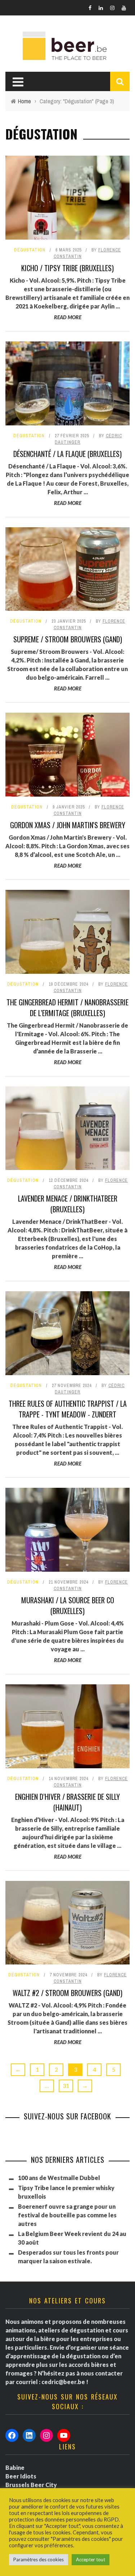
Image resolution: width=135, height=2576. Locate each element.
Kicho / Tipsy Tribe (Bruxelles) (67, 268)
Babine (15, 2468)
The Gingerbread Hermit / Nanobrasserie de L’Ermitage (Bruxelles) (67, 1008)
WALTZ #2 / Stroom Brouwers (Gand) (67, 1993)
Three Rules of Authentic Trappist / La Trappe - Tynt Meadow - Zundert (68, 1409)
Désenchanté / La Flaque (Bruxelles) (67, 454)
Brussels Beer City (31, 2485)
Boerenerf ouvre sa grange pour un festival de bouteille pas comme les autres (67, 2215)
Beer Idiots (21, 2476)
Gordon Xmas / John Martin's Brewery (68, 825)
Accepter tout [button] (91, 2560)
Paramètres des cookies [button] (39, 2560)
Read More (68, 317)
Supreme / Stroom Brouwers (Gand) (68, 639)
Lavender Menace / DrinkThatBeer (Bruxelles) (68, 1204)
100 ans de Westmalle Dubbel (59, 2178)
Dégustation (30, 250)
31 (66, 2086)
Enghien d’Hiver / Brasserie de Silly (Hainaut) (67, 1802)
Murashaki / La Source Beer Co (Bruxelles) (68, 1605)
